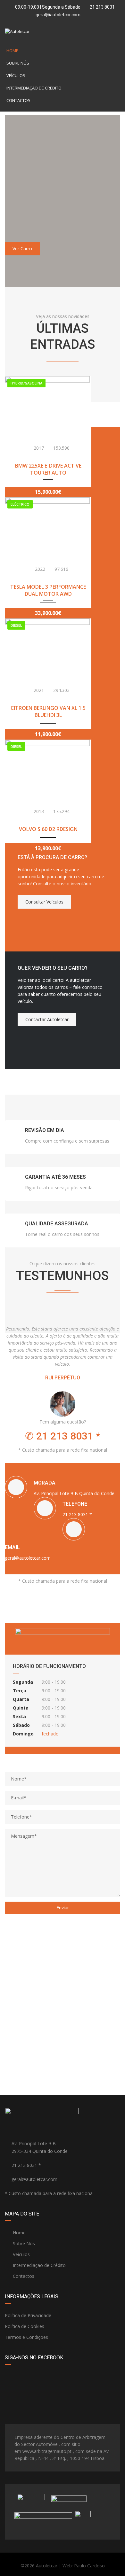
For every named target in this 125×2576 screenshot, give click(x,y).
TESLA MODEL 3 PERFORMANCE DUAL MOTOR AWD (48, 590)
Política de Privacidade (28, 2315)
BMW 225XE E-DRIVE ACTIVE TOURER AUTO (48, 469)
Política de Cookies (25, 2326)
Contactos (18, 100)
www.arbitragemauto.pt (47, 2451)
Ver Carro (22, 248)
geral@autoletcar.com (58, 15)
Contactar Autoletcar (47, 1019)
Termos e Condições (26, 2337)
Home (12, 50)
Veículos (16, 75)
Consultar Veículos (44, 902)
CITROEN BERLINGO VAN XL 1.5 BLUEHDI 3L (48, 711)
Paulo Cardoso (89, 2566)
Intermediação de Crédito (34, 88)
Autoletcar (47, 2566)
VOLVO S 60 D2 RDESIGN (48, 829)
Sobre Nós (18, 63)
